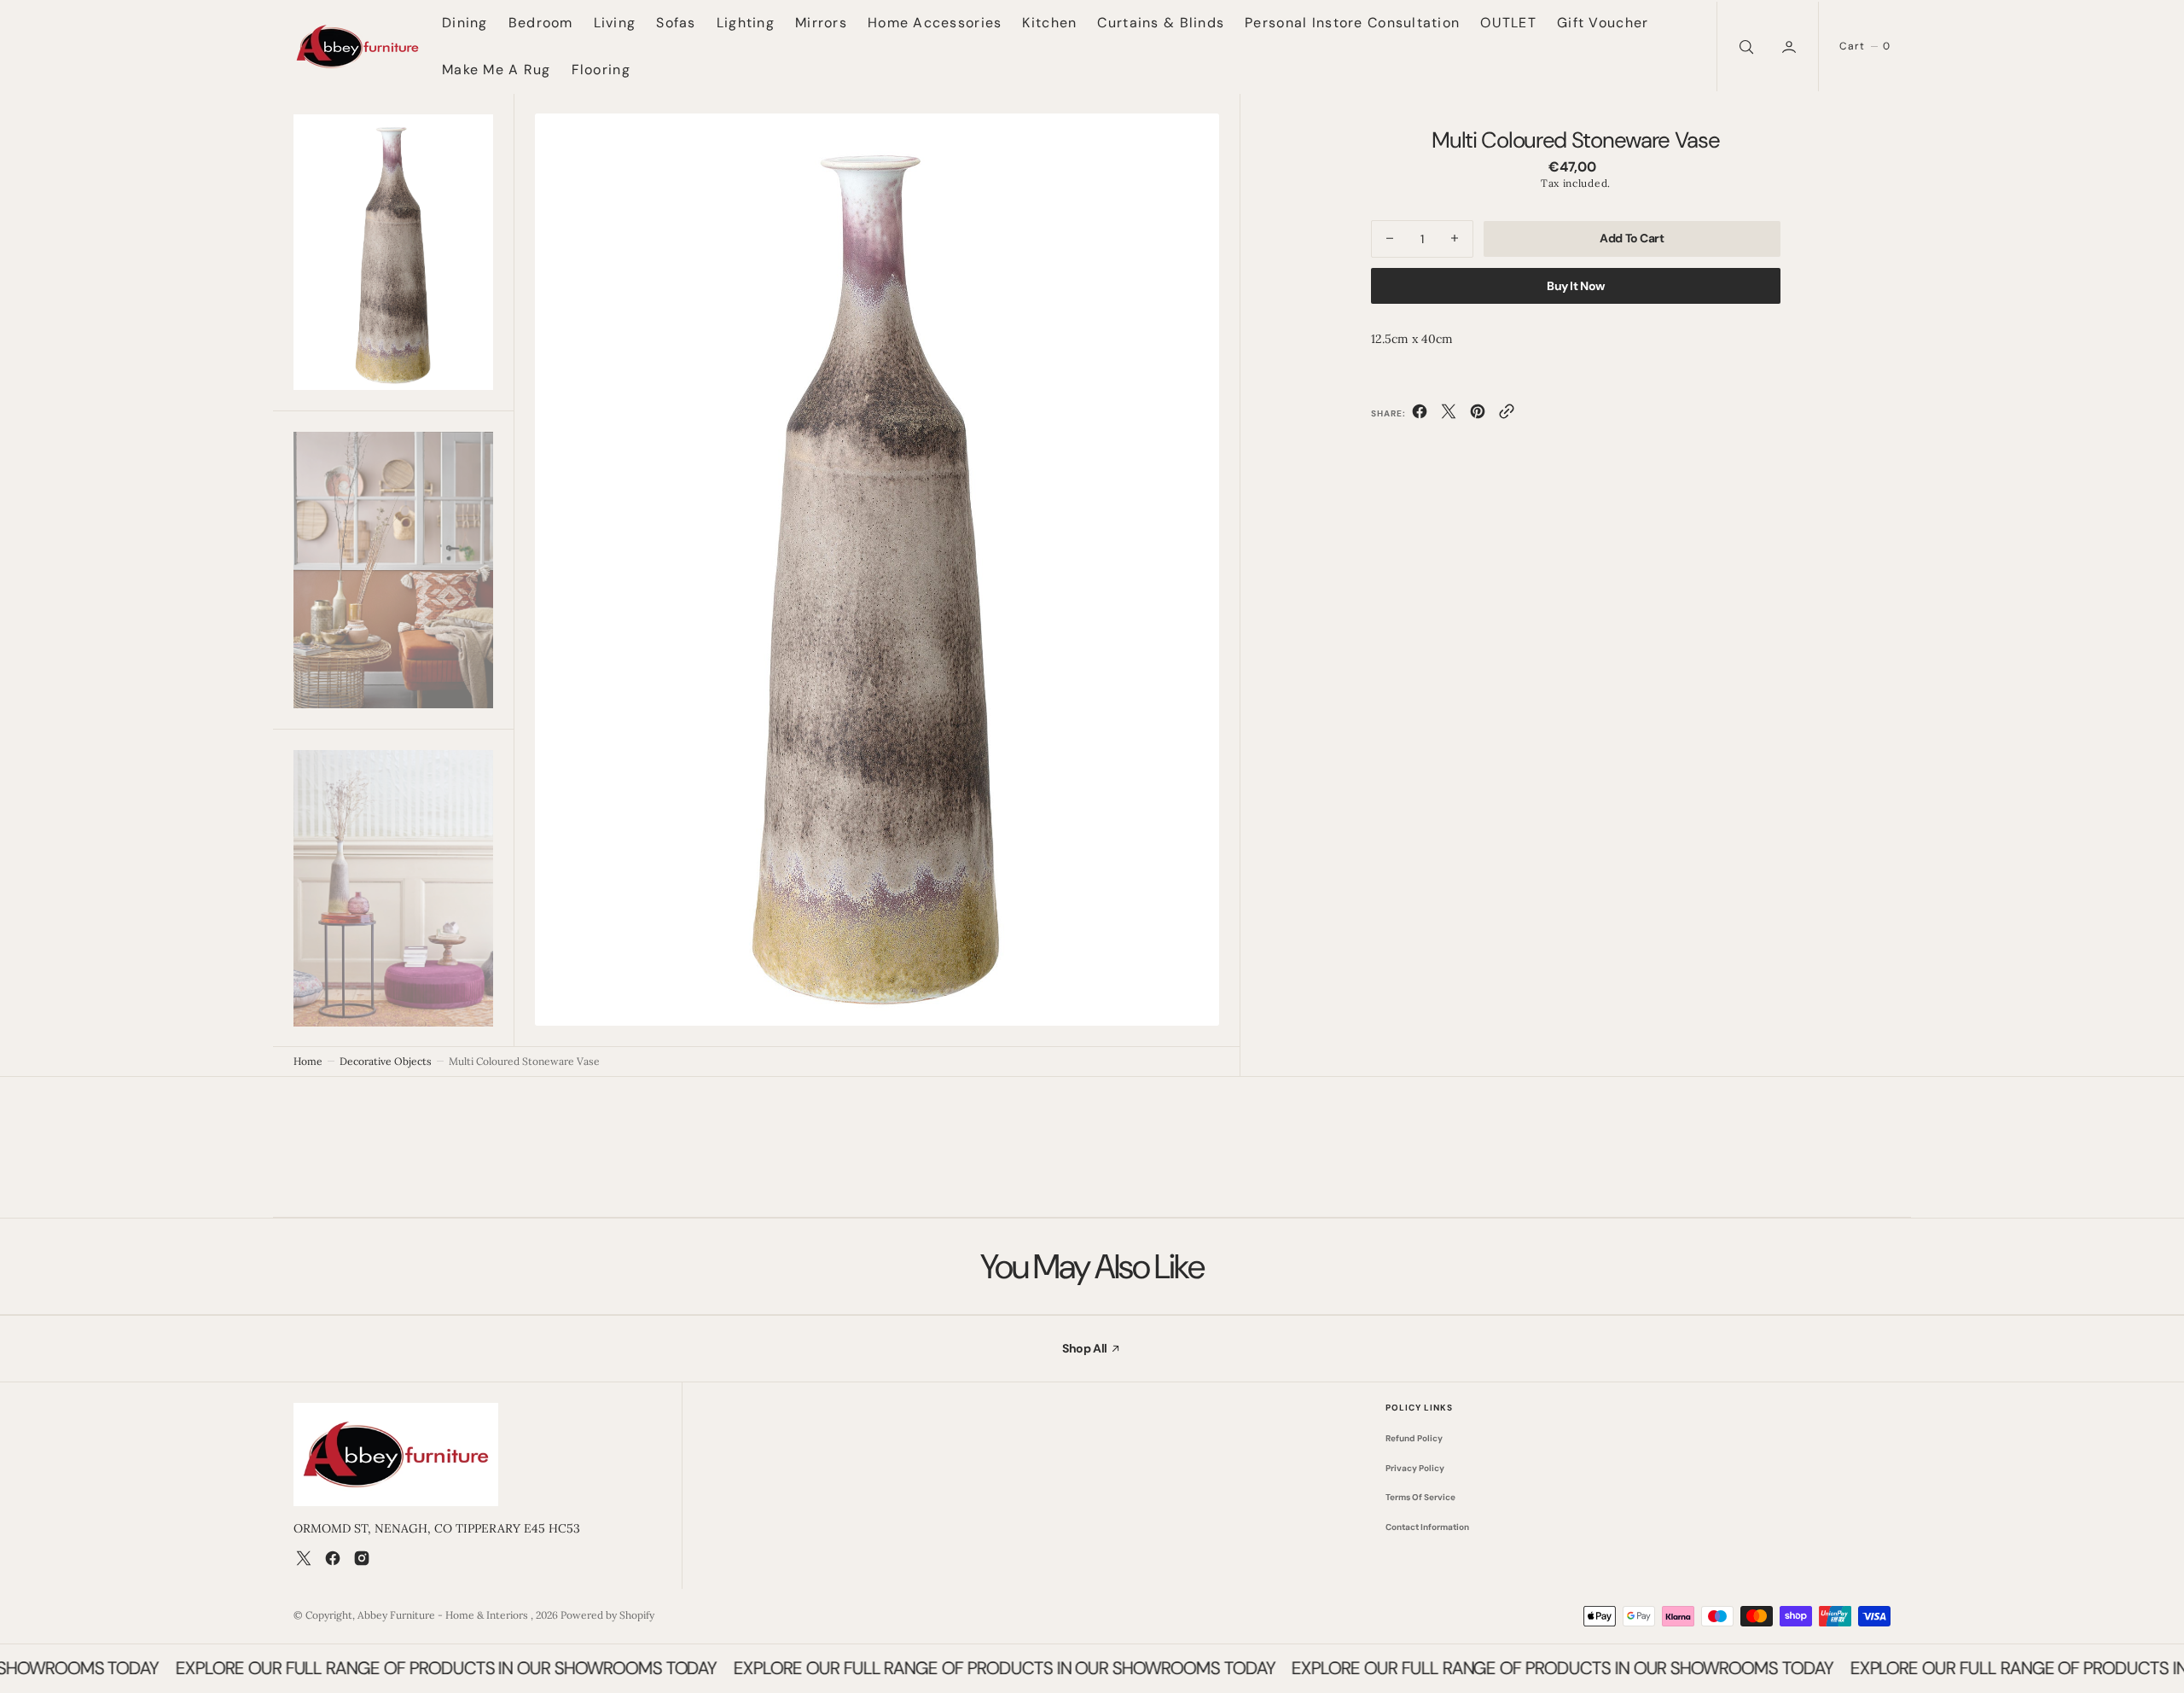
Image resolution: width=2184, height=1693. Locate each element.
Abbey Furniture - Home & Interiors (444, 1615)
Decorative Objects (386, 1061)
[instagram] (362, 1558)
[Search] (1745, 47)
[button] (1791, 47)
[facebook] (1420, 415)
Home (308, 1061)
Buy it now (1576, 285)
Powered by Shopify (607, 1615)
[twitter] (1449, 415)
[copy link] (1507, 415)
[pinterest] (1478, 415)
